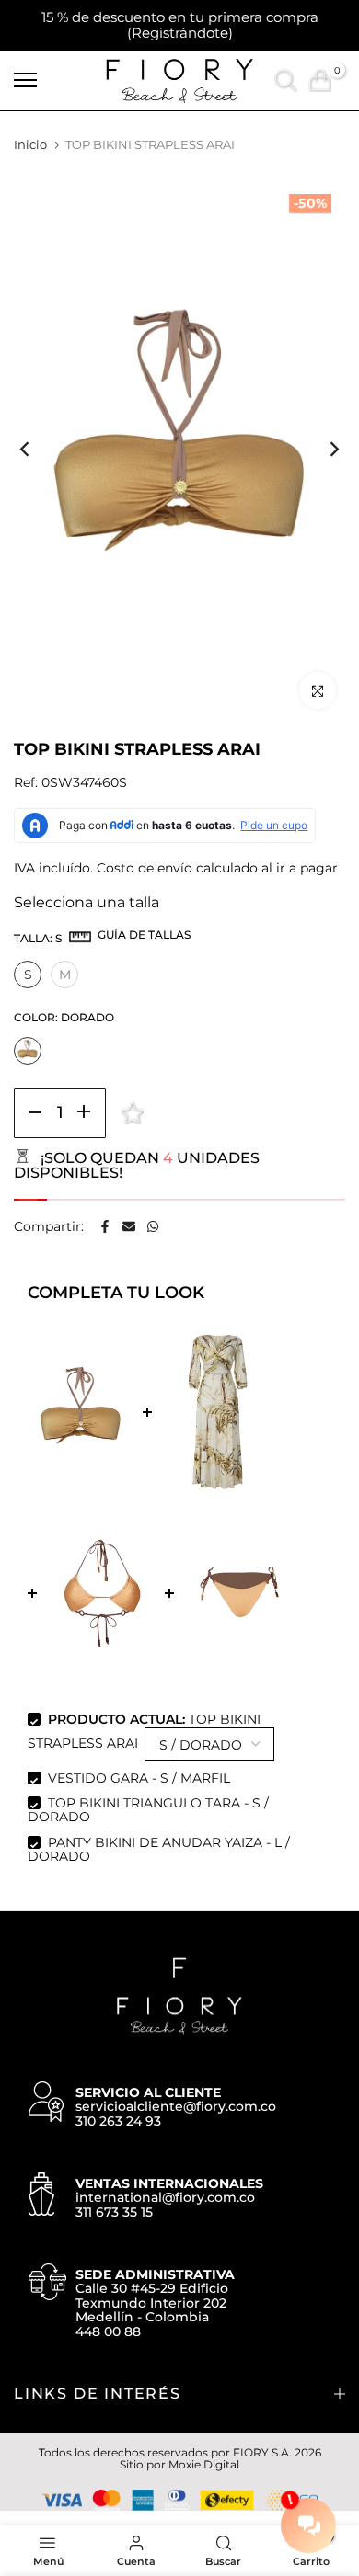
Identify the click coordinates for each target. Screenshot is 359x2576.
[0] (320, 80)
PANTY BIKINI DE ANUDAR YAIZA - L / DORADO (159, 1849)
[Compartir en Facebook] (105, 1226)
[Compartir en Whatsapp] (153, 1226)
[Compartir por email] (129, 1226)
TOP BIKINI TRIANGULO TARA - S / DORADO (148, 1810)
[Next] (322, 449)
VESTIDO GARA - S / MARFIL (139, 1778)
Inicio (30, 144)
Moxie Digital (204, 2464)
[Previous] (37, 449)
